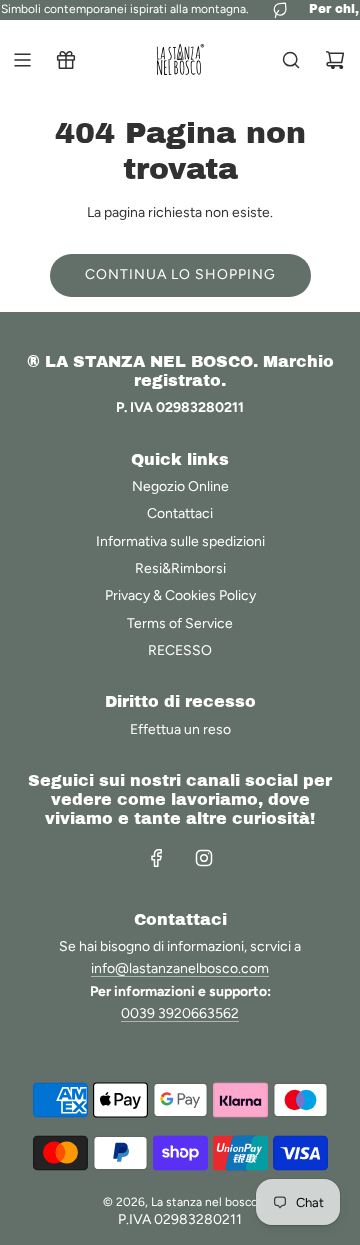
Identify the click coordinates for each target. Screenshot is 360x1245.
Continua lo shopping (180, 274)
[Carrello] (335, 60)
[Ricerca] (291, 60)
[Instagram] (204, 858)
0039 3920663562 (180, 1013)
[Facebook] (157, 858)
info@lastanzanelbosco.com (180, 968)
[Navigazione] (22, 60)
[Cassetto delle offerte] (66, 60)
